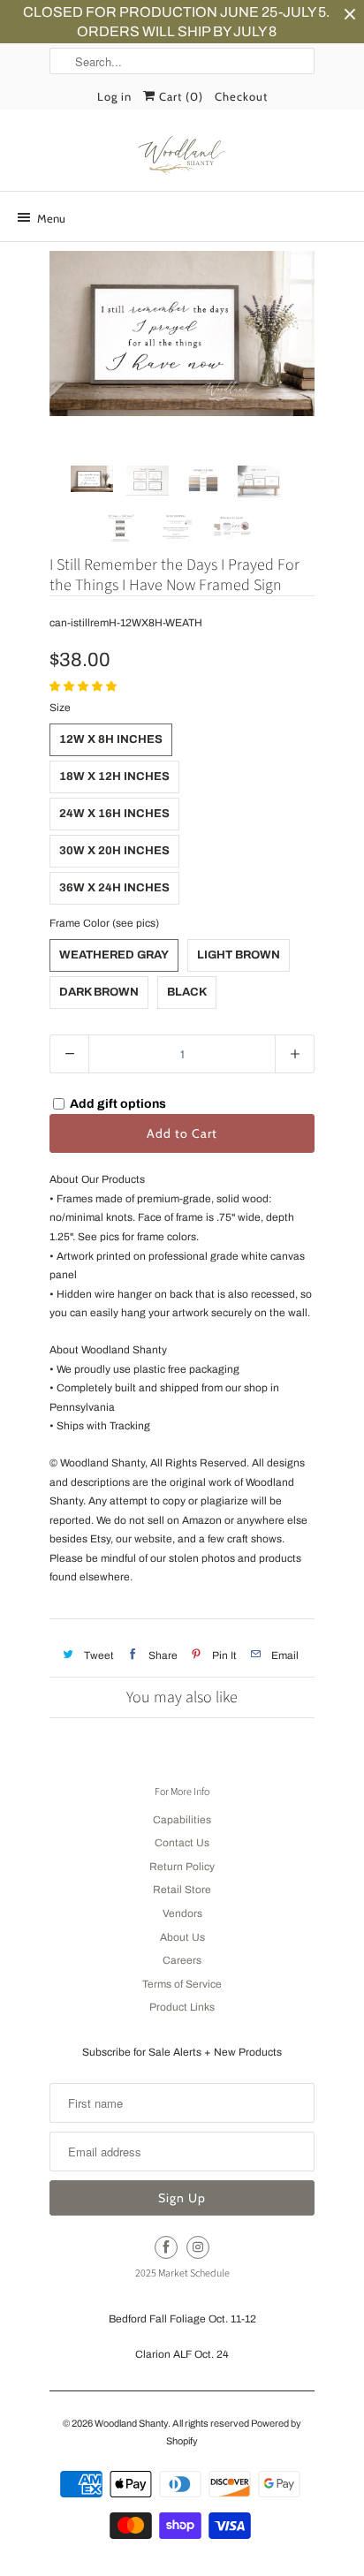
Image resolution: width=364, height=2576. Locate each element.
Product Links (182, 2007)
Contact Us (182, 1843)
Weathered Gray (114, 955)
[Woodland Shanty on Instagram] (198, 2247)
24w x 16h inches (114, 814)
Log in (114, 96)
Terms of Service (182, 1984)
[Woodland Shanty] (182, 156)
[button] (84, 686)
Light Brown (239, 955)
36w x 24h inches (114, 888)
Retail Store (182, 1890)
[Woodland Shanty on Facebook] (166, 2247)
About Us (182, 1937)
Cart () (179, 96)
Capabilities (182, 1820)
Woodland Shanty (131, 2423)
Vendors (182, 1913)
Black (187, 992)
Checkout (241, 96)
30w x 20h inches (114, 851)
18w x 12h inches (114, 777)
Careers (182, 1960)
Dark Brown (99, 992)
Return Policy (182, 1867)
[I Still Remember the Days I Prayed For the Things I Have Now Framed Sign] (182, 333)
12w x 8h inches (111, 739)
